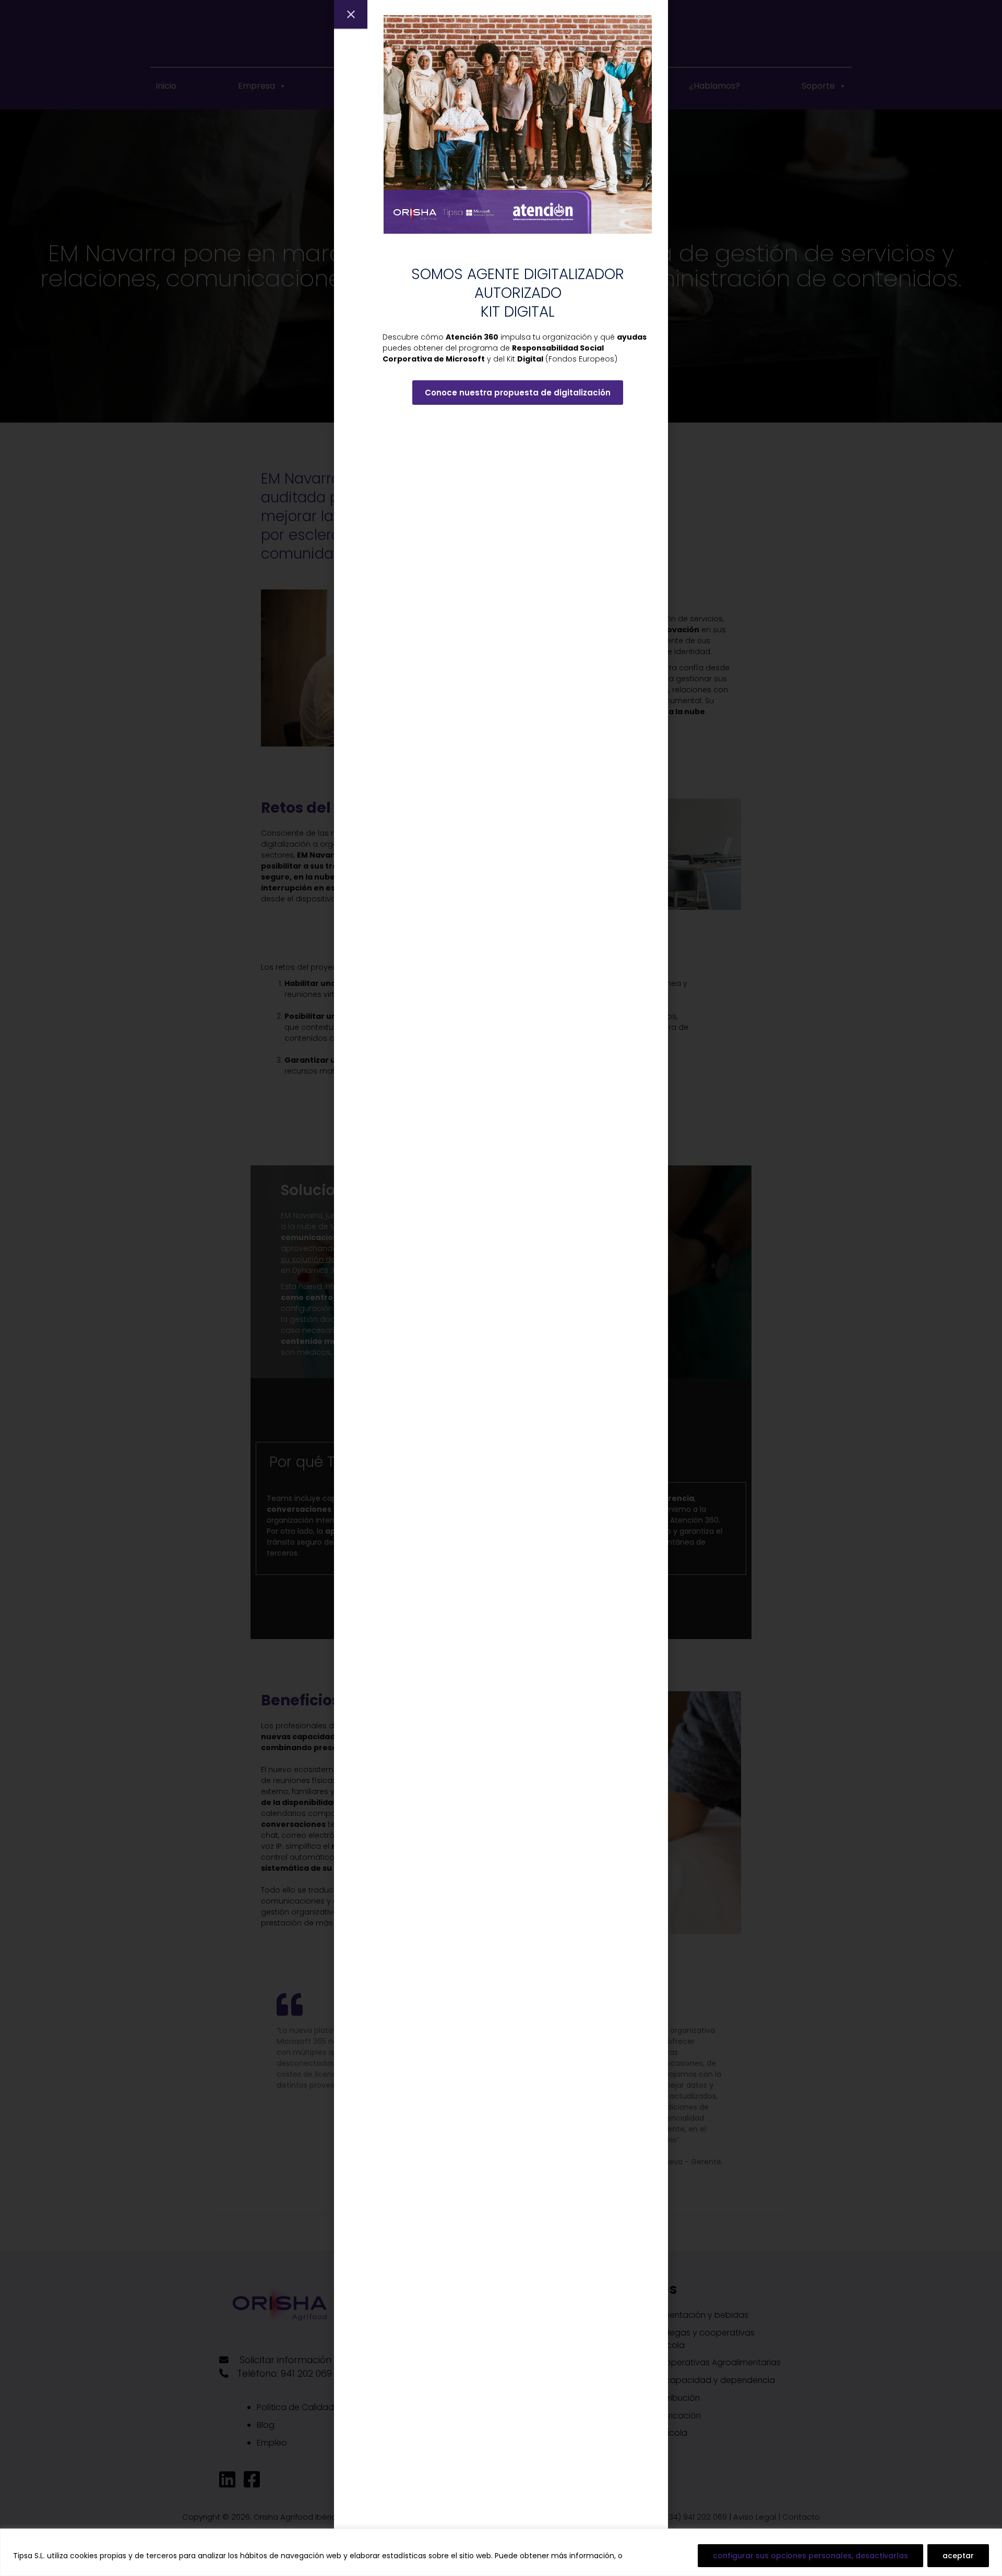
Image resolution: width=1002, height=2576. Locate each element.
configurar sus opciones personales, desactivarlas (810, 2556)
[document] (501, 1288)
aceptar (958, 2556)
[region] (501, 2552)
